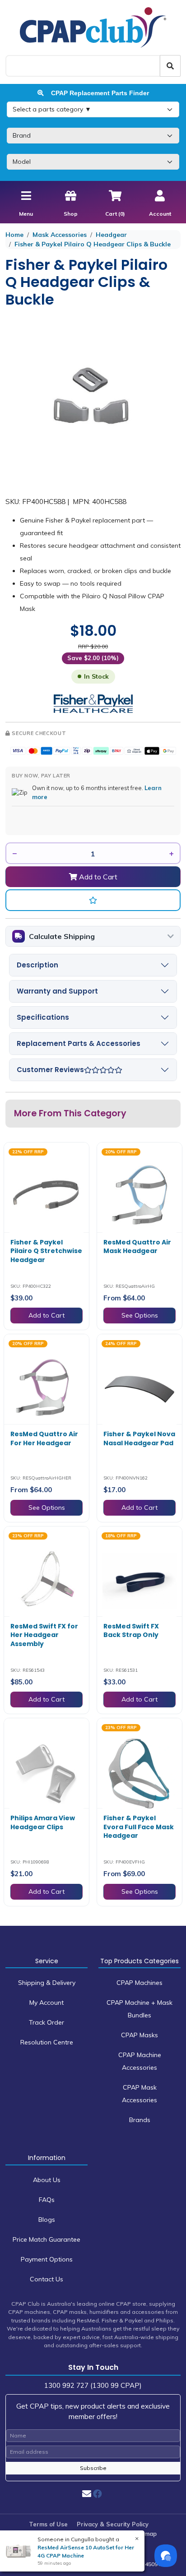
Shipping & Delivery (47, 1983)
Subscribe (93, 2468)
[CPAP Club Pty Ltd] (93, 27)
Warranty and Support (57, 991)
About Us (47, 2180)
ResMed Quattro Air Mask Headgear (137, 1247)
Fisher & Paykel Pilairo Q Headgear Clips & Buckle (93, 244)
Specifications (43, 1017)
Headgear (111, 235)
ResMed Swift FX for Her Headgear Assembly (44, 1635)
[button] (93, 900)
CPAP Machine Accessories (140, 2061)
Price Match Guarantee (46, 2239)
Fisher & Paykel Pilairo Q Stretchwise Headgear (46, 1251)
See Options (140, 1315)
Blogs (47, 2220)
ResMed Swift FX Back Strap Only (131, 1631)
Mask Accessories (60, 235)
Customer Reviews (50, 1070)
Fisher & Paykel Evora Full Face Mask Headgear (139, 1827)
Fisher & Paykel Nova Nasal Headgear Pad (139, 1438)
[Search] (170, 66)
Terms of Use (48, 2524)
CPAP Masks (139, 2035)
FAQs (47, 2200)
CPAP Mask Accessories (139, 2094)
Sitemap (145, 2534)
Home (14, 235)
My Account (46, 2003)
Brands (140, 2120)
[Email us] (87, 2494)
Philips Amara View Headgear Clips (43, 1822)
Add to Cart (97, 877)
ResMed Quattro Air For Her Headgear (44, 1438)
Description (37, 965)
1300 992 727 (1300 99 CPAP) (93, 2385)
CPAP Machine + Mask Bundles (139, 2009)
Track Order (46, 2022)
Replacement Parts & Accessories (79, 1043)
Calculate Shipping (62, 936)
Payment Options (47, 2259)
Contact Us (46, 2279)
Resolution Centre (47, 2042)
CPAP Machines (139, 1983)
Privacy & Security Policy (113, 2524)
